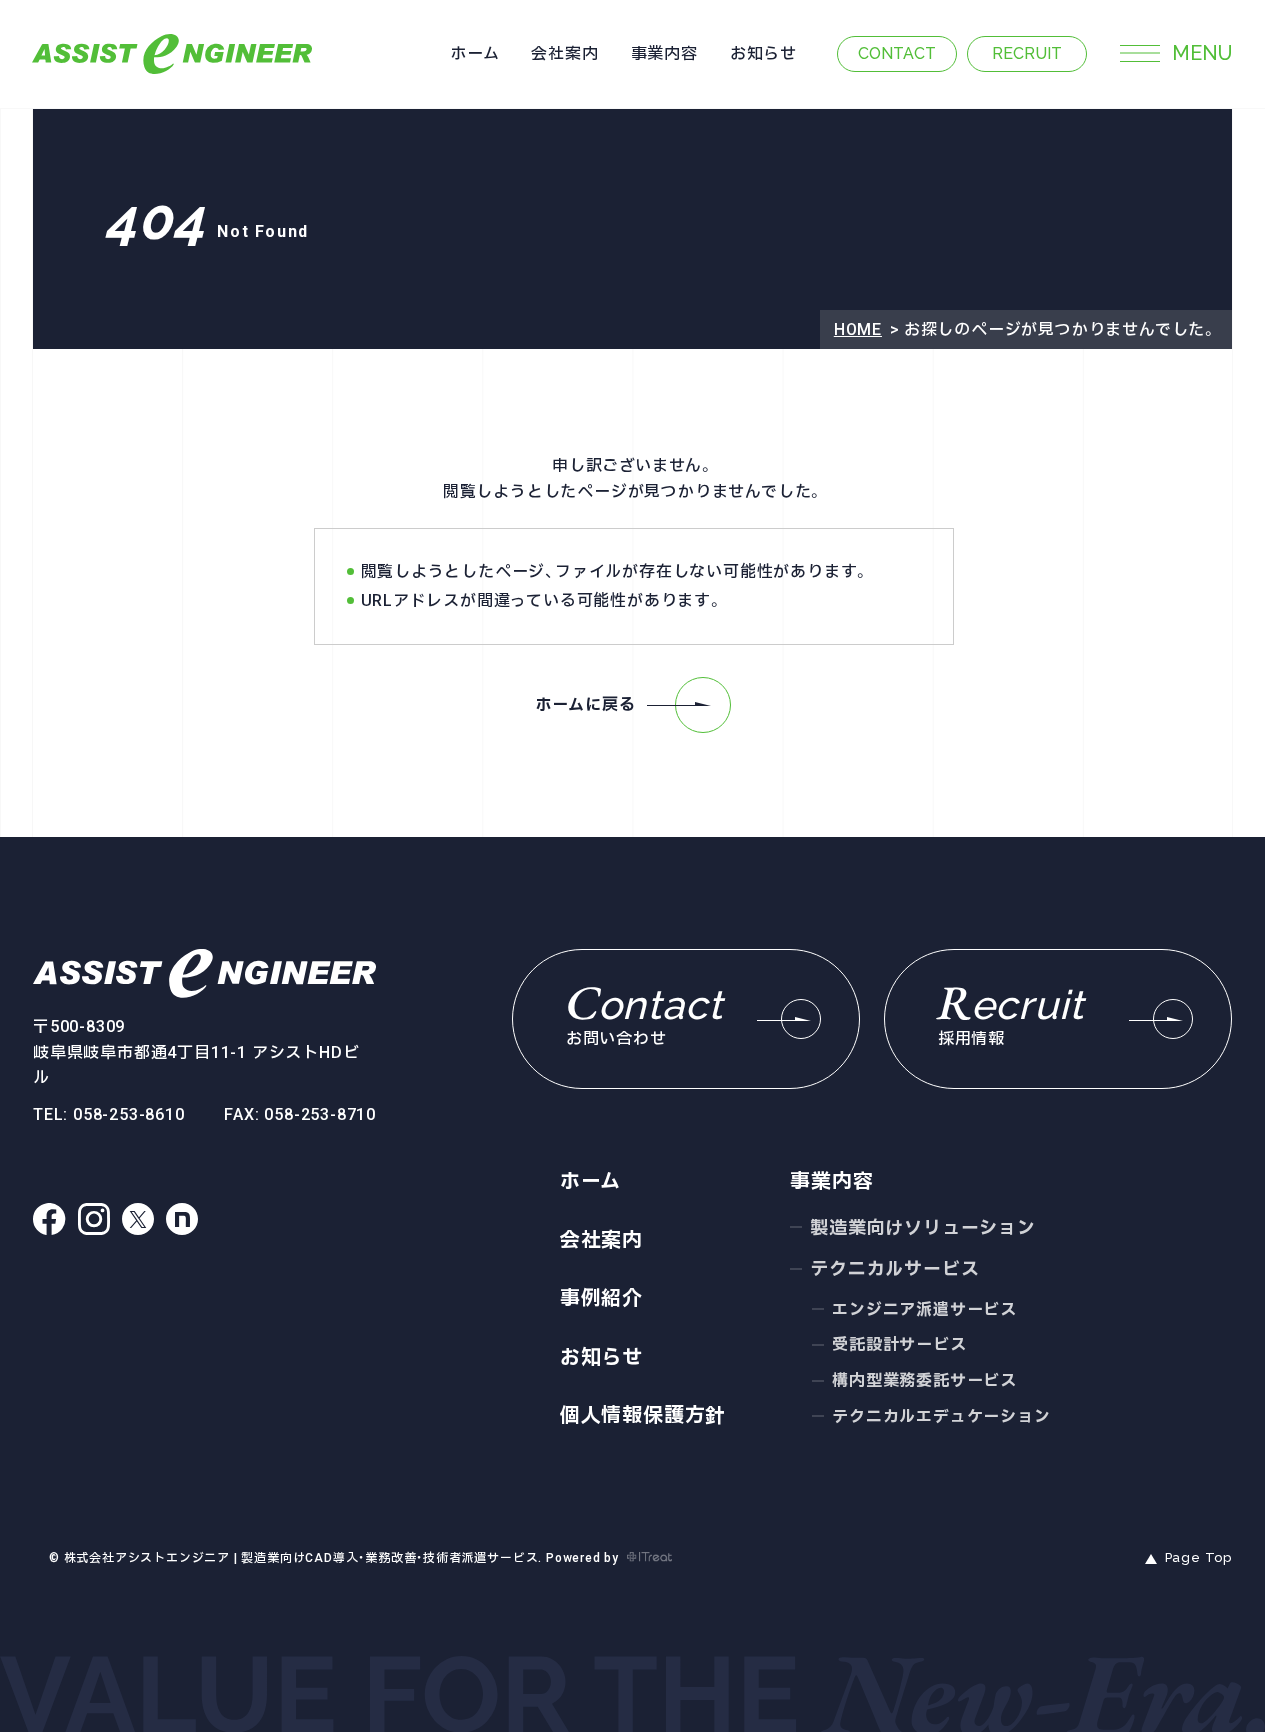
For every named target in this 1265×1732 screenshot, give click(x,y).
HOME (858, 329)
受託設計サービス (899, 1344)
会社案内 (564, 53)
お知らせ (763, 53)
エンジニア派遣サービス (924, 1309)
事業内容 (664, 53)
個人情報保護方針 (643, 1415)
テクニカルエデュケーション (941, 1416)
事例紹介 (601, 1298)
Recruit (1027, 53)
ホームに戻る (586, 704)
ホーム (474, 53)
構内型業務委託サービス (924, 1380)
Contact (897, 53)
